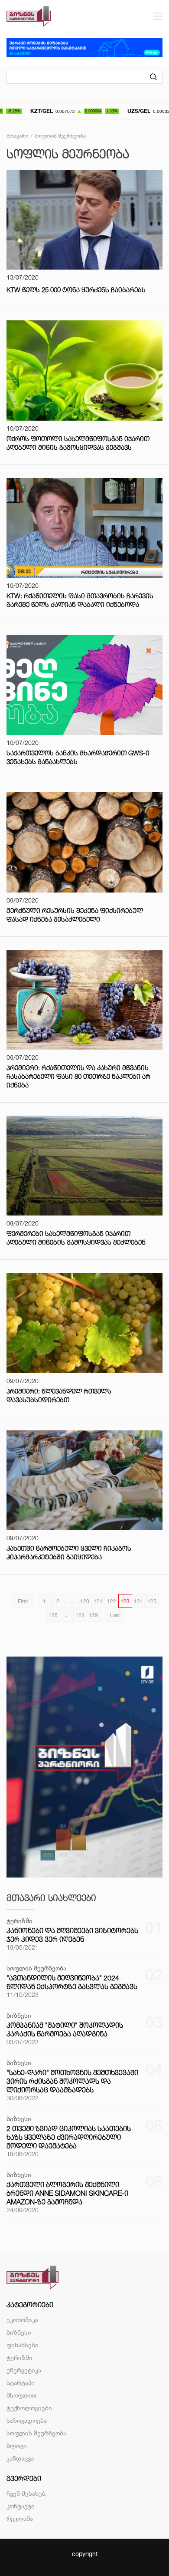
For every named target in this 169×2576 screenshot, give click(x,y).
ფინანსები (23, 2345)
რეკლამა (20, 2518)
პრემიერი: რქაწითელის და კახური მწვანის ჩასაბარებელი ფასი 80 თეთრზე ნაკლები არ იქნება (78, 1076)
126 (53, 1615)
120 (85, 1601)
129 (93, 1615)
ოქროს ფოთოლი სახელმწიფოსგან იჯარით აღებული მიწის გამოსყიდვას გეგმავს (78, 443)
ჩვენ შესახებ (26, 2493)
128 (80, 1615)
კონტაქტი (21, 2506)
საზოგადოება (27, 2420)
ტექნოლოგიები (29, 2408)
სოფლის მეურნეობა (36, 2433)
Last (115, 1615)
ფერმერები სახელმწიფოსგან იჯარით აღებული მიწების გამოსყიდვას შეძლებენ (76, 1238)
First (23, 1601)
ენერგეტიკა (24, 2370)
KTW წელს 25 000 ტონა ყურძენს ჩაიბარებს (76, 290)
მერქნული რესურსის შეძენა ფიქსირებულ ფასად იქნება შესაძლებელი (75, 915)
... (71, 1601)
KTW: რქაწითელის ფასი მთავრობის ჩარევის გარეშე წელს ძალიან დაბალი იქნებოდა (80, 600)
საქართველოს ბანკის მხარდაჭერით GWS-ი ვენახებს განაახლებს (78, 757)
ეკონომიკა (22, 2320)
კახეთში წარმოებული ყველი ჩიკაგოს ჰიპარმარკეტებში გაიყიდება (69, 1553)
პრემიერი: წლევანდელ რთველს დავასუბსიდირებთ (59, 1395)
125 (152, 1601)
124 (138, 1601)
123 (125, 1601)
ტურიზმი (19, 2357)
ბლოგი (17, 2446)
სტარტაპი (21, 2383)
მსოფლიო (21, 2395)
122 (112, 1601)
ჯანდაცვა (20, 2458)
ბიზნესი (19, 2332)
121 (98, 1601)
